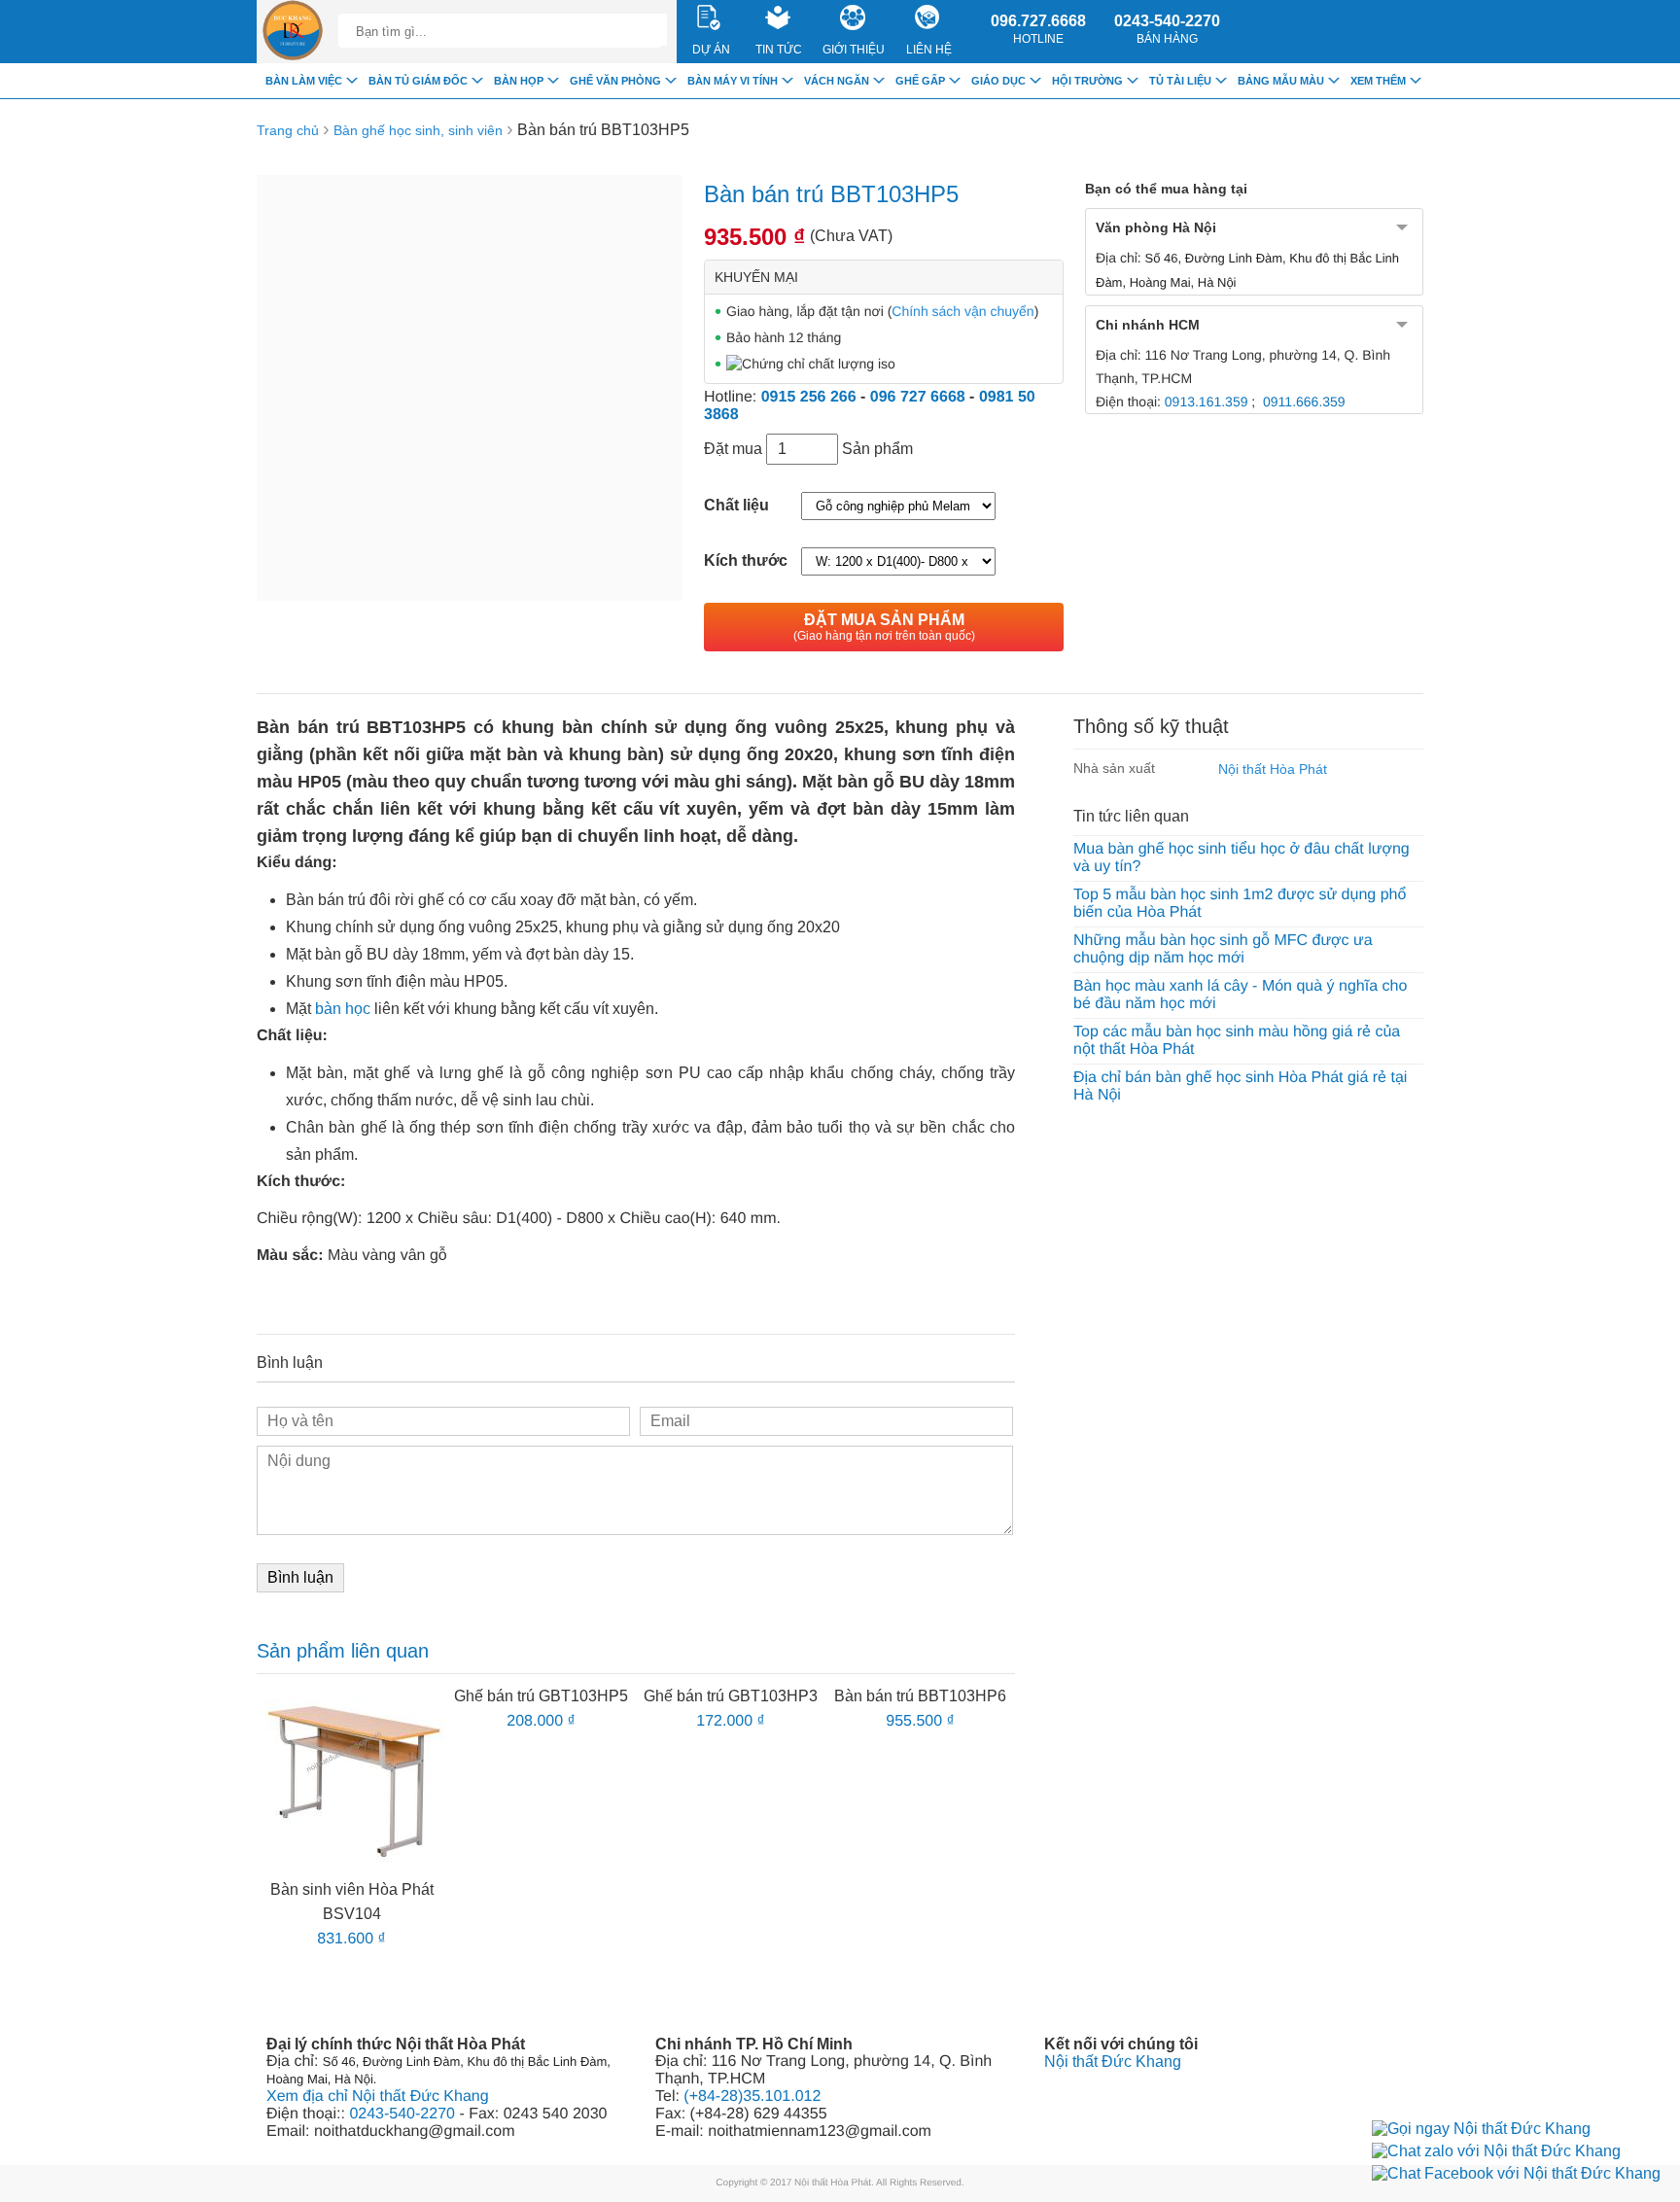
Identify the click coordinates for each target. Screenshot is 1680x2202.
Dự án (711, 50)
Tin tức (779, 50)
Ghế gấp (920, 81)
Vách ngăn (837, 81)
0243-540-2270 (1167, 29)
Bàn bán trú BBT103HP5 (603, 130)
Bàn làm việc (304, 81)
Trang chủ (288, 130)
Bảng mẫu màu (1281, 81)
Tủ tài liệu (1180, 81)
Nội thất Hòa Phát (1273, 769)
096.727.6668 (1038, 29)
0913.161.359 (1207, 402)
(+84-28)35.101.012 (752, 2097)
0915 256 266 (809, 397)
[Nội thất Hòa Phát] (293, 32)
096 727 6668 (918, 397)
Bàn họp (519, 81)
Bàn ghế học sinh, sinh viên (418, 130)
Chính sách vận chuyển (962, 311)
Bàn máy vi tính (733, 81)
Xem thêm (1378, 81)
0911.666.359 (1304, 402)
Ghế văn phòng (615, 81)
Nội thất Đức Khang (1113, 2062)
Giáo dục (998, 81)
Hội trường (1087, 81)
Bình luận (300, 1577)
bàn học (343, 1009)
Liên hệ (929, 50)
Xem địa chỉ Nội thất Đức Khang (378, 2097)
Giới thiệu (854, 50)
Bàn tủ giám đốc (418, 81)
